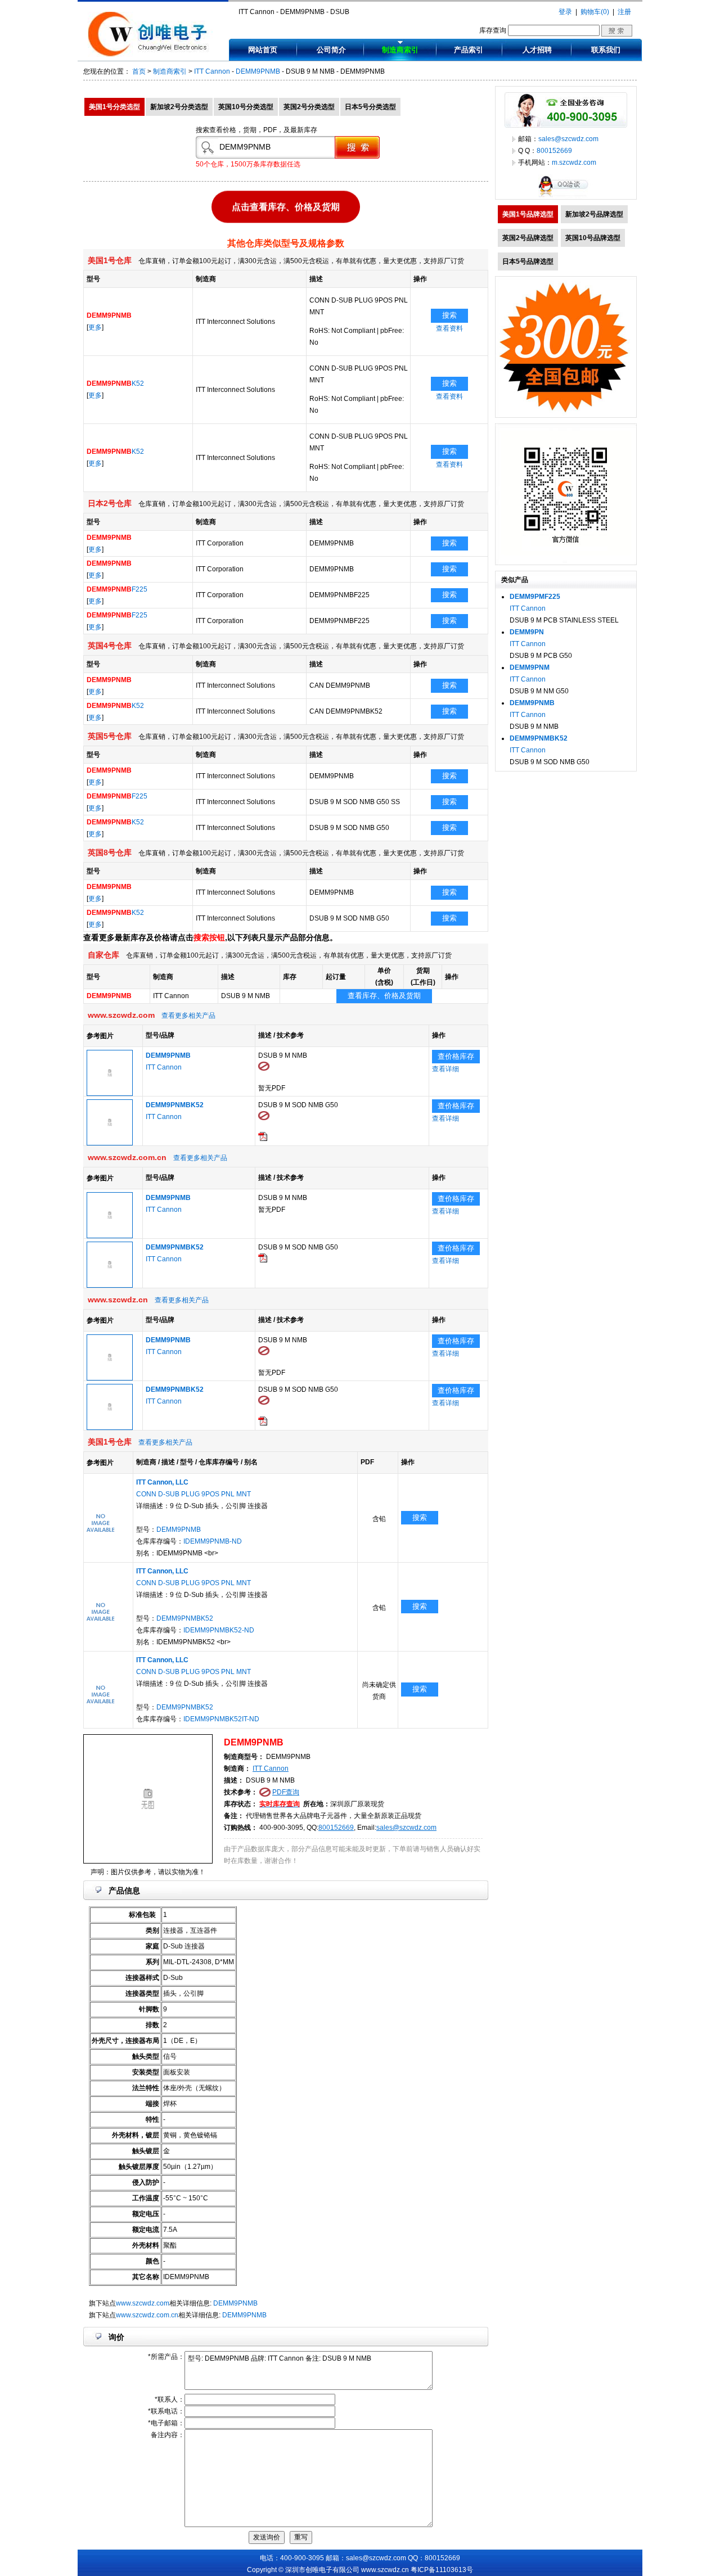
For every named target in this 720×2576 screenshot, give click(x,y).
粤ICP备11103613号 (442, 2570)
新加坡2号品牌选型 (594, 214)
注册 (624, 12)
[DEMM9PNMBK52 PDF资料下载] (263, 1139)
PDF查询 (286, 1792)
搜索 (449, 315)
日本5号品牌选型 (528, 261)
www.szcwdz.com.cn (147, 2315)
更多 (95, 327)
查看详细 (445, 1069)
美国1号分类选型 (114, 107)
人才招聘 (537, 50)
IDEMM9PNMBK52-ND (219, 1630)
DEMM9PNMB (258, 71)
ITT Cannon (212, 71)
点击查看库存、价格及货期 (286, 209)
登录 (565, 12)
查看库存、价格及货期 (384, 996)
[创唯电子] (150, 55)
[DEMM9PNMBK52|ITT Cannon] (110, 1143)
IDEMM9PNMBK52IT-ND (221, 1719)
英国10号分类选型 (246, 107)
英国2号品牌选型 (528, 238)
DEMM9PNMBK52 (185, 1618)
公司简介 (331, 50)
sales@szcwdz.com (406, 1828)
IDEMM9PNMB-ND (213, 1541)
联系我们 (606, 50)
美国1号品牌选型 (528, 214)
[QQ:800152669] (566, 197)
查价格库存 (456, 1056)
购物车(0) (595, 12)
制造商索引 (400, 50)
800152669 (336, 1828)
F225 (117, 589)
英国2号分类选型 (309, 107)
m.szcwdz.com (574, 163)
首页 (139, 71)
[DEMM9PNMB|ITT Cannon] (110, 1094)
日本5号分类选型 (370, 107)
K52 (115, 384)
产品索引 (469, 50)
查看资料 (449, 328)
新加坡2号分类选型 (179, 107)
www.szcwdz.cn (385, 2570)
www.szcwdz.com (143, 2303)
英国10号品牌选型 (593, 238)
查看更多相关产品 (188, 1016)
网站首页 (263, 50)
